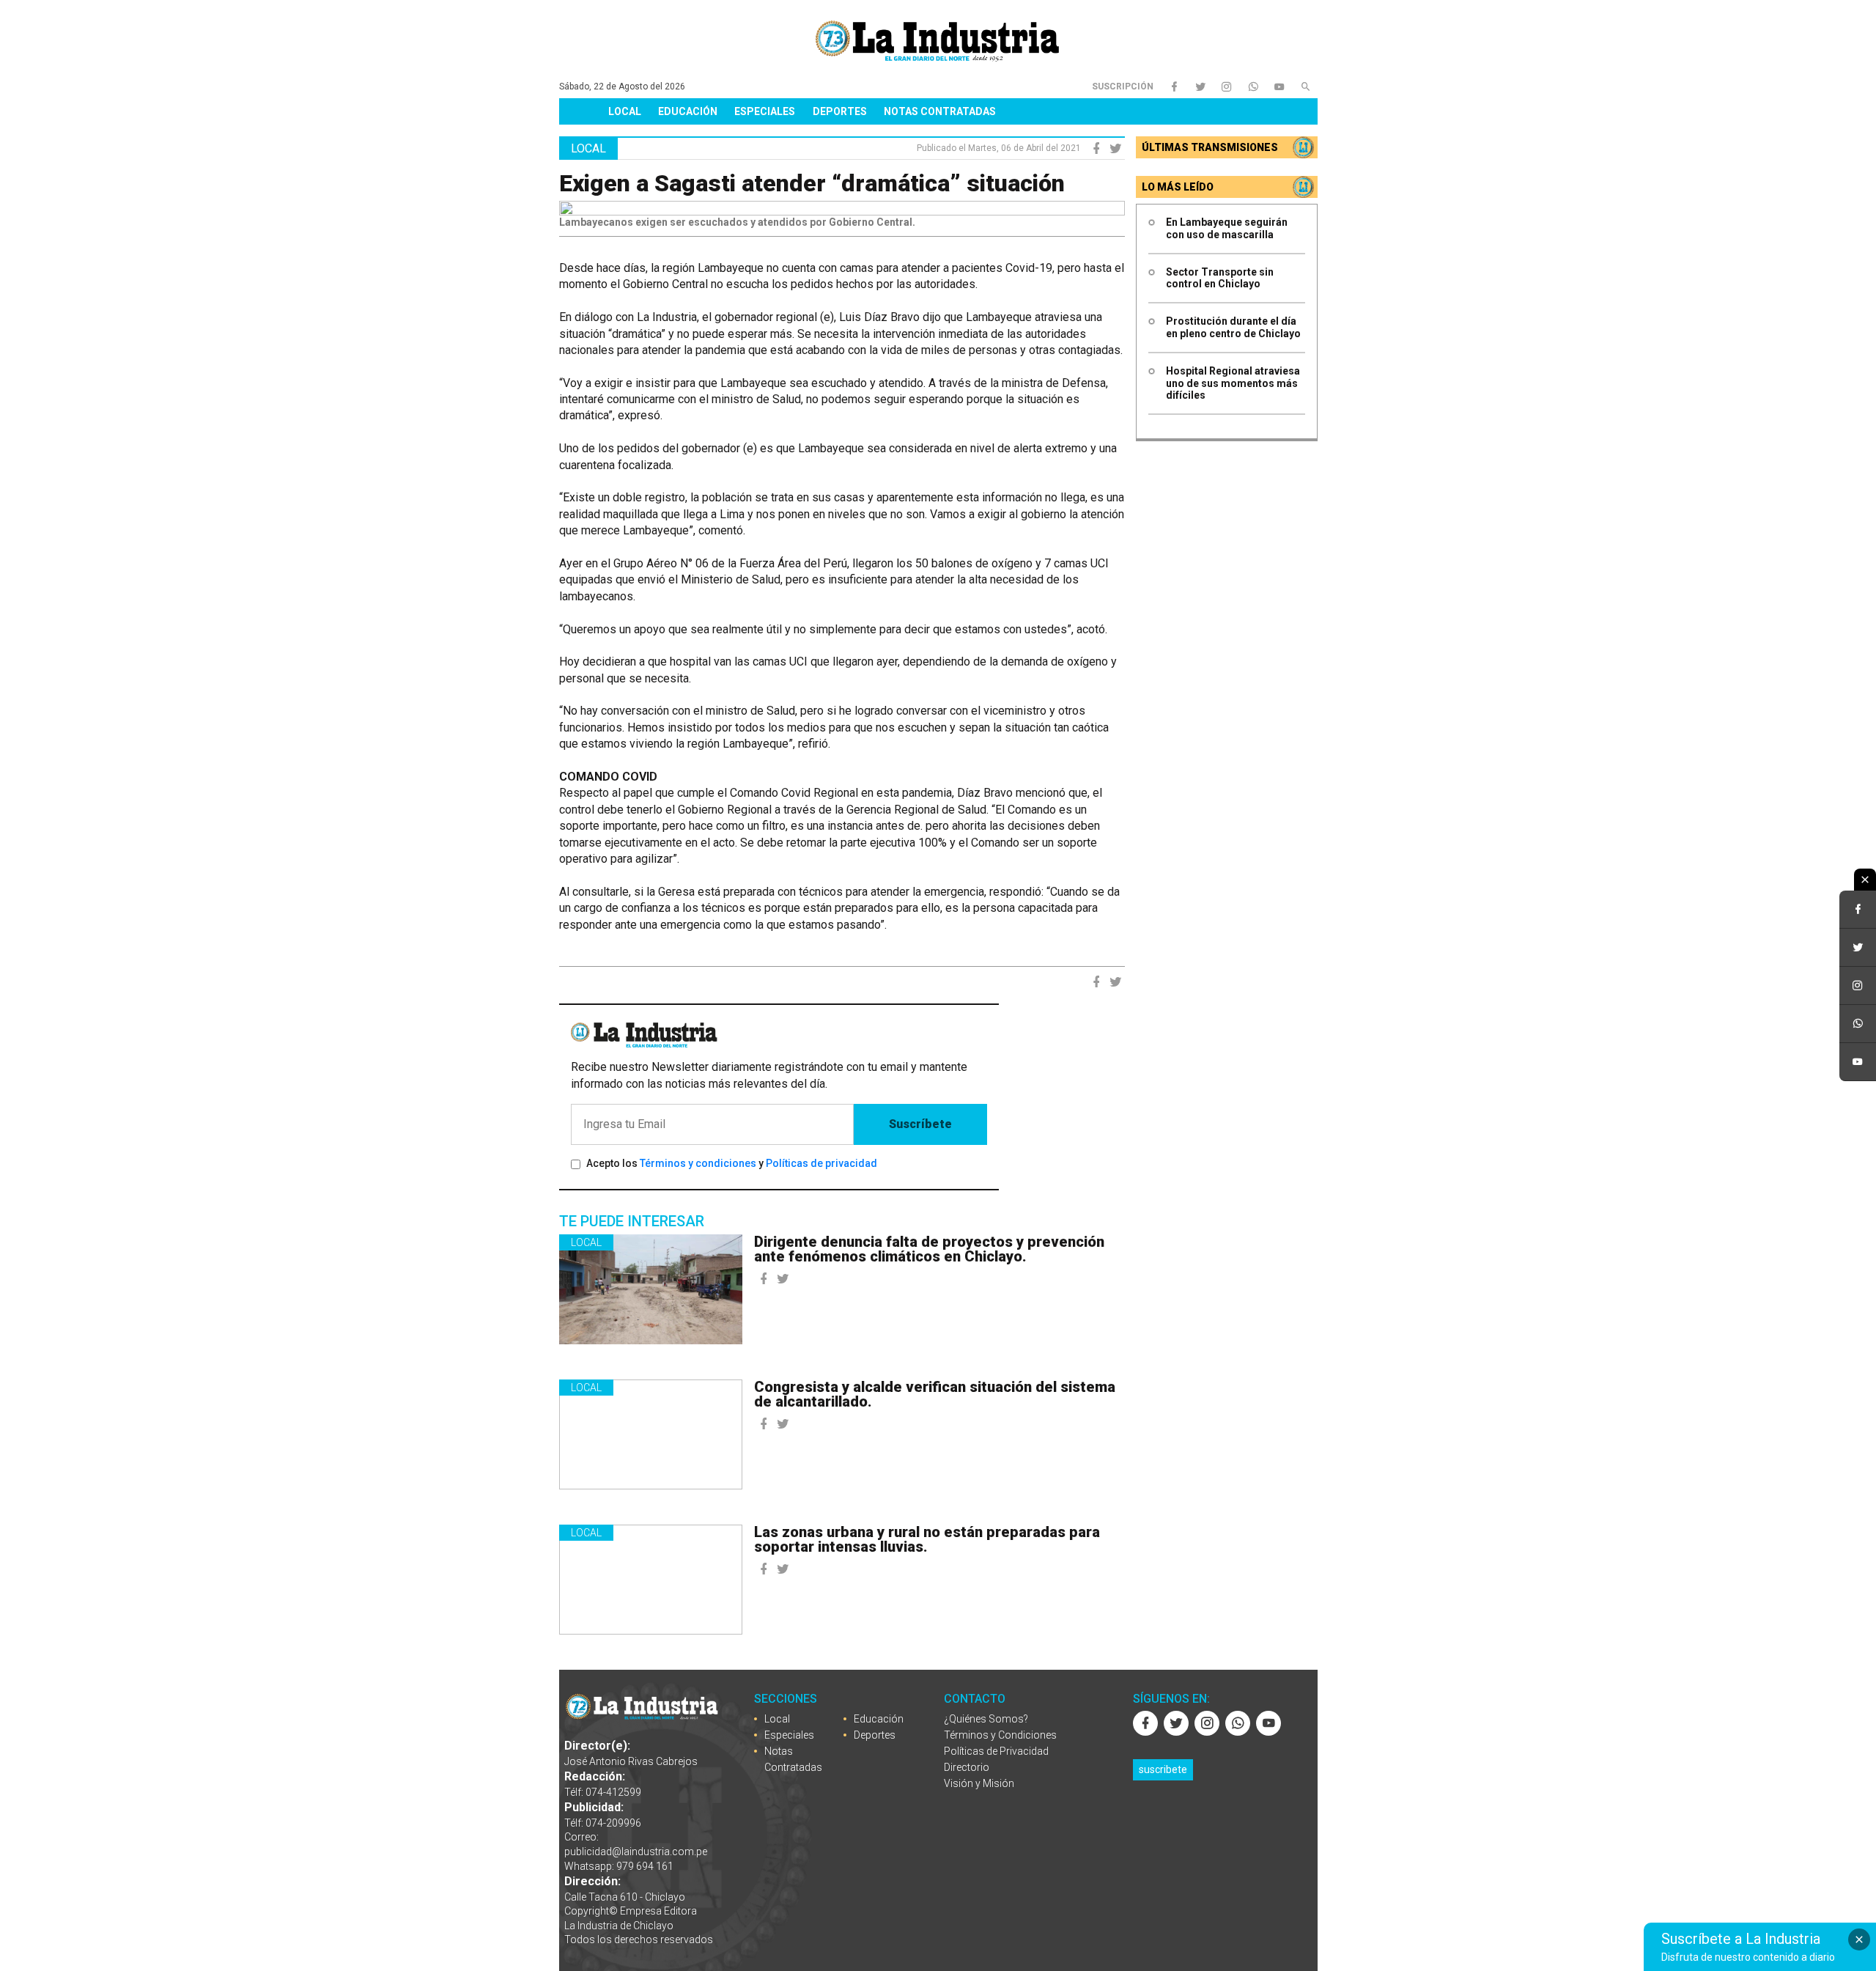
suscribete (1163, 1769)
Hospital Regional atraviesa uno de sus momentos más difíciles (1233, 383)
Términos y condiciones (698, 1163)
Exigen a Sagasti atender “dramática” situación (812, 183)
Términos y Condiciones (1000, 1735)
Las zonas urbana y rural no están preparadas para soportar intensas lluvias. (927, 1539)
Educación (688, 111)
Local (625, 111)
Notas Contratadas (940, 111)
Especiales (765, 111)
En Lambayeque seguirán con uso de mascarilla (1227, 228)
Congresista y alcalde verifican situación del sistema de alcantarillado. (935, 1394)
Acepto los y (732, 1163)
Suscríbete (920, 1124)
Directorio (967, 1767)
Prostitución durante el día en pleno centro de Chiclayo (1233, 327)
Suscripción (1123, 86)
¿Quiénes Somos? (986, 1719)
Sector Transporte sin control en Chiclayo (1220, 278)
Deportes (840, 111)
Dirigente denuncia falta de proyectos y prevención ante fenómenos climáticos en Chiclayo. (929, 1249)
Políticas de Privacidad (996, 1751)
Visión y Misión (979, 1783)
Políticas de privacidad (821, 1163)
